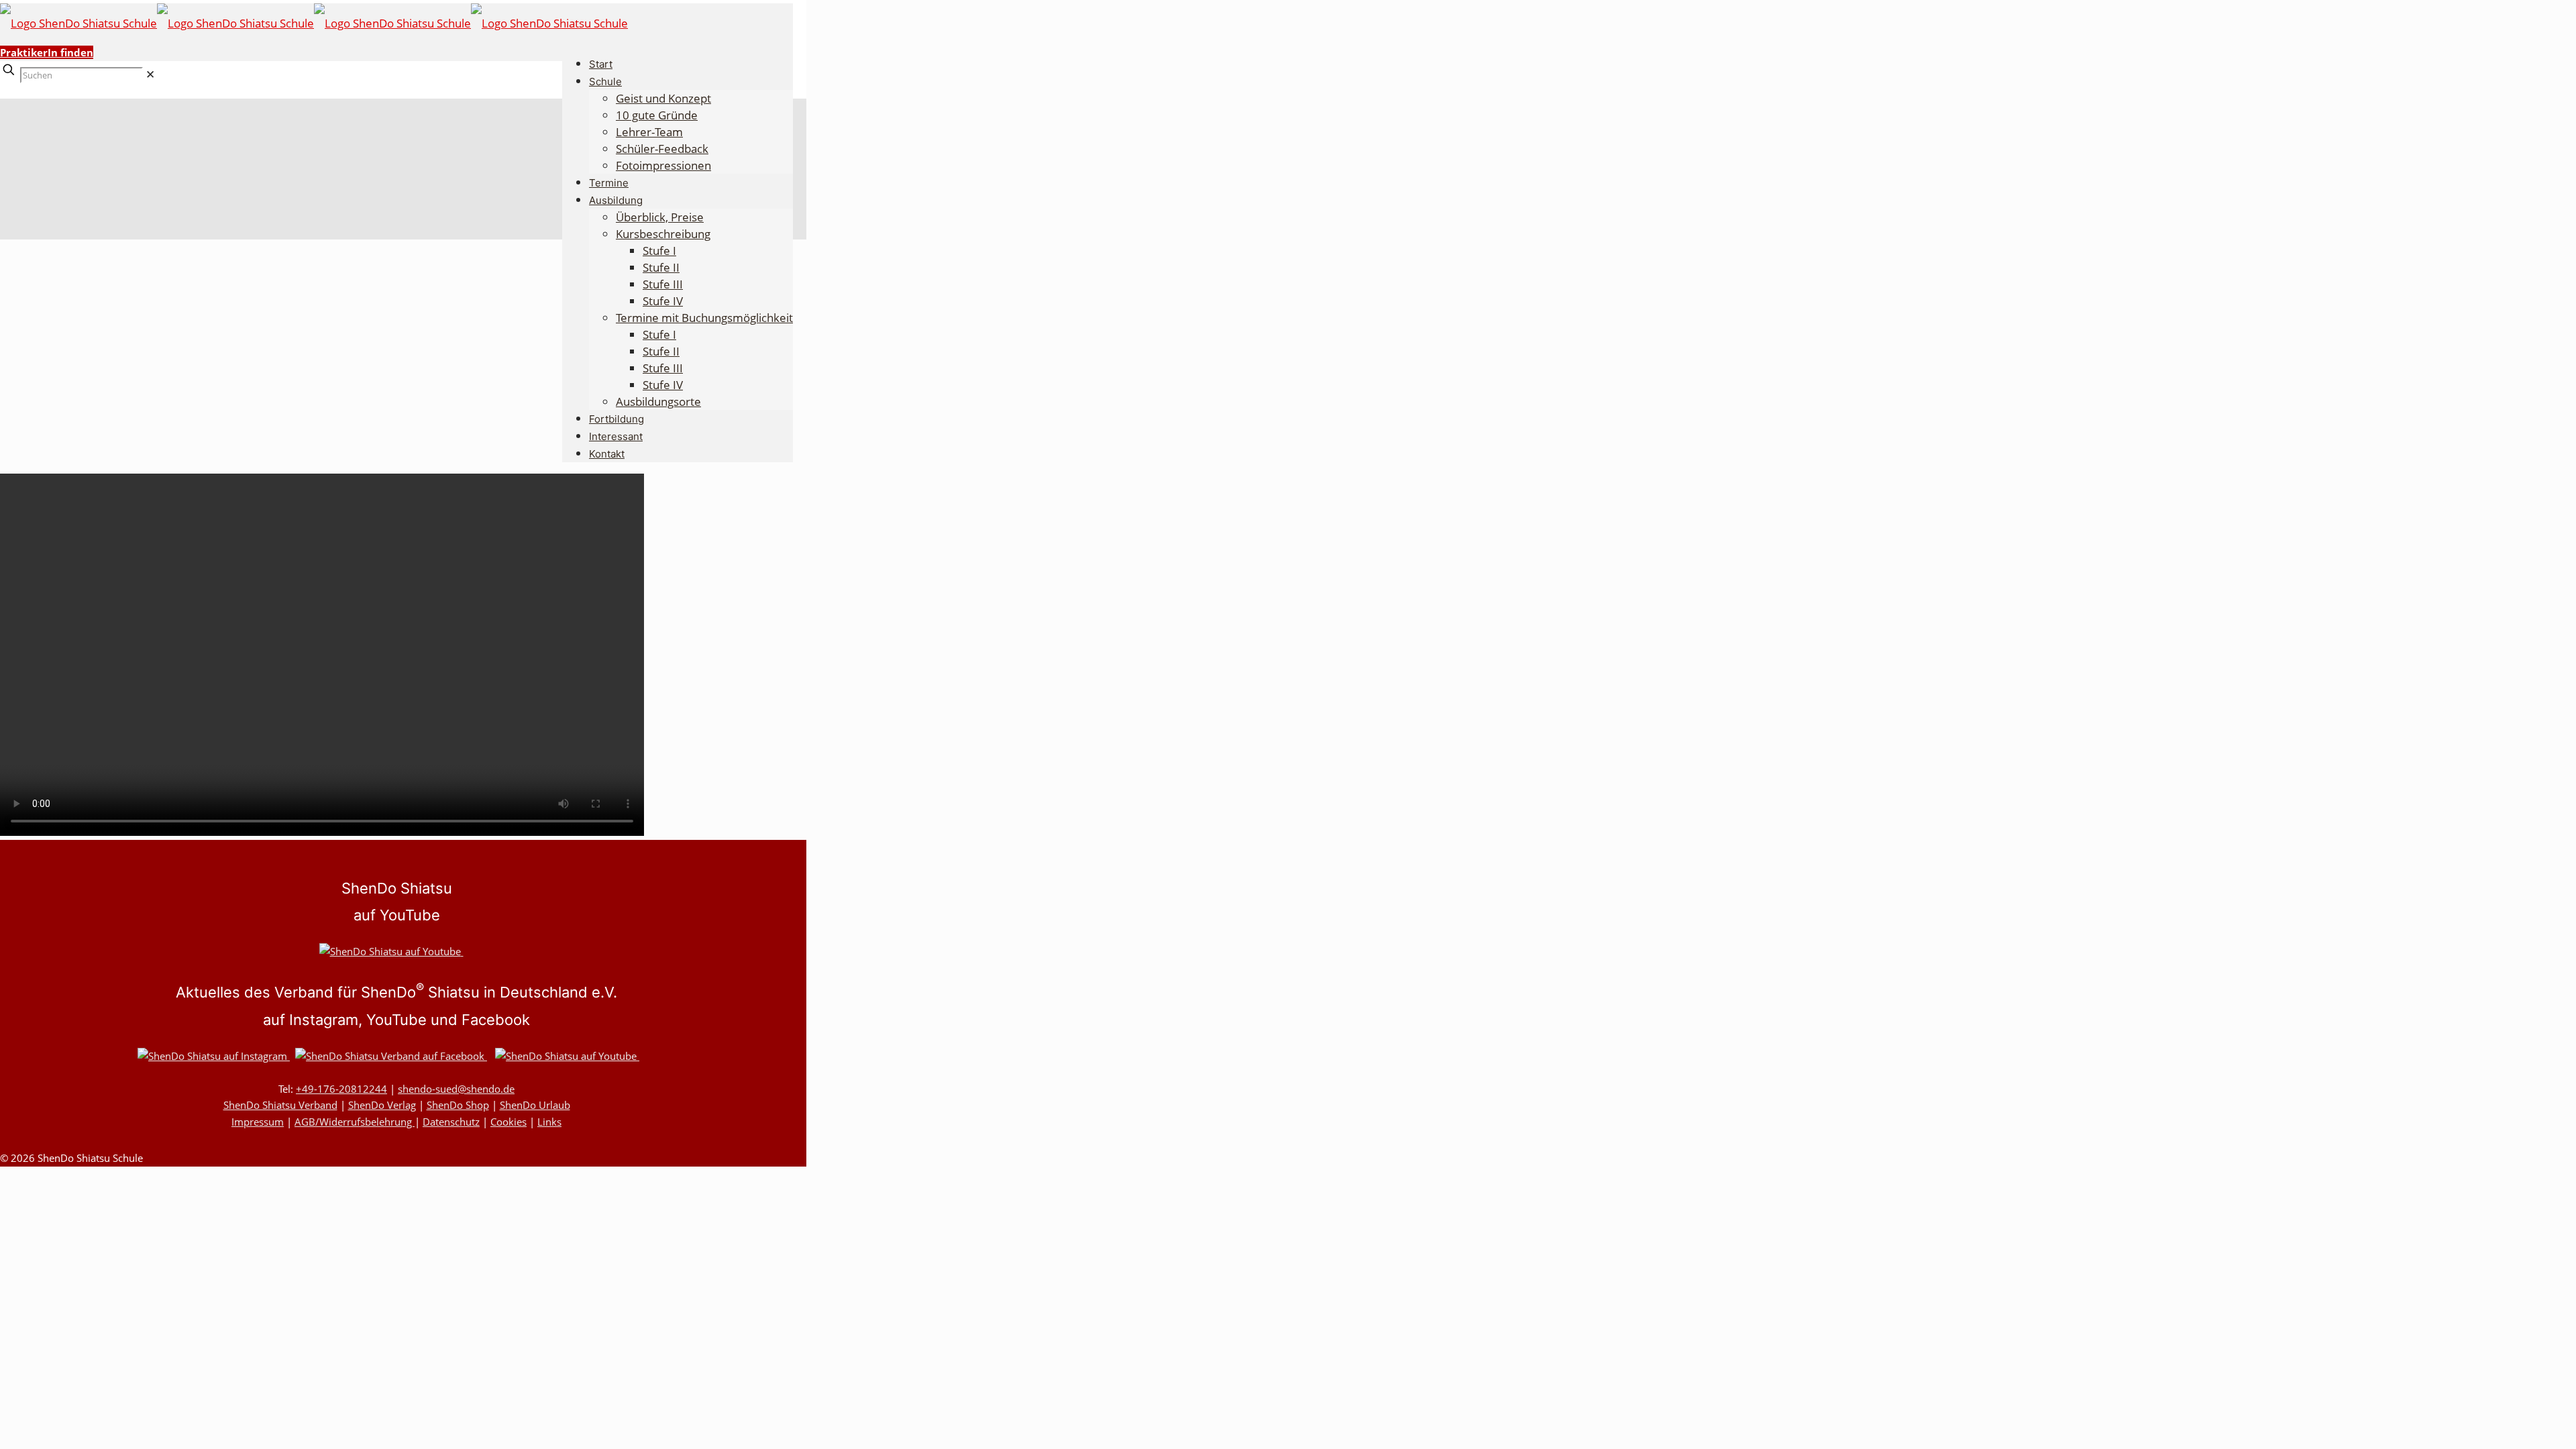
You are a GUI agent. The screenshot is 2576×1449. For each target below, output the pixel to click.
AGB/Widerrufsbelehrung (355, 1122)
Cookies (508, 1122)
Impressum (258, 1122)
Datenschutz (451, 1122)
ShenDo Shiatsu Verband (280, 1105)
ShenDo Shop (458, 1105)
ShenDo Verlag (382, 1105)
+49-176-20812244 (341, 1089)
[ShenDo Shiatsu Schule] (314, 23)
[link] (150, 74)
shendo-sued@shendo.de (456, 1089)
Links (549, 1122)
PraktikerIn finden (47, 52)
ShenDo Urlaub (535, 1105)
